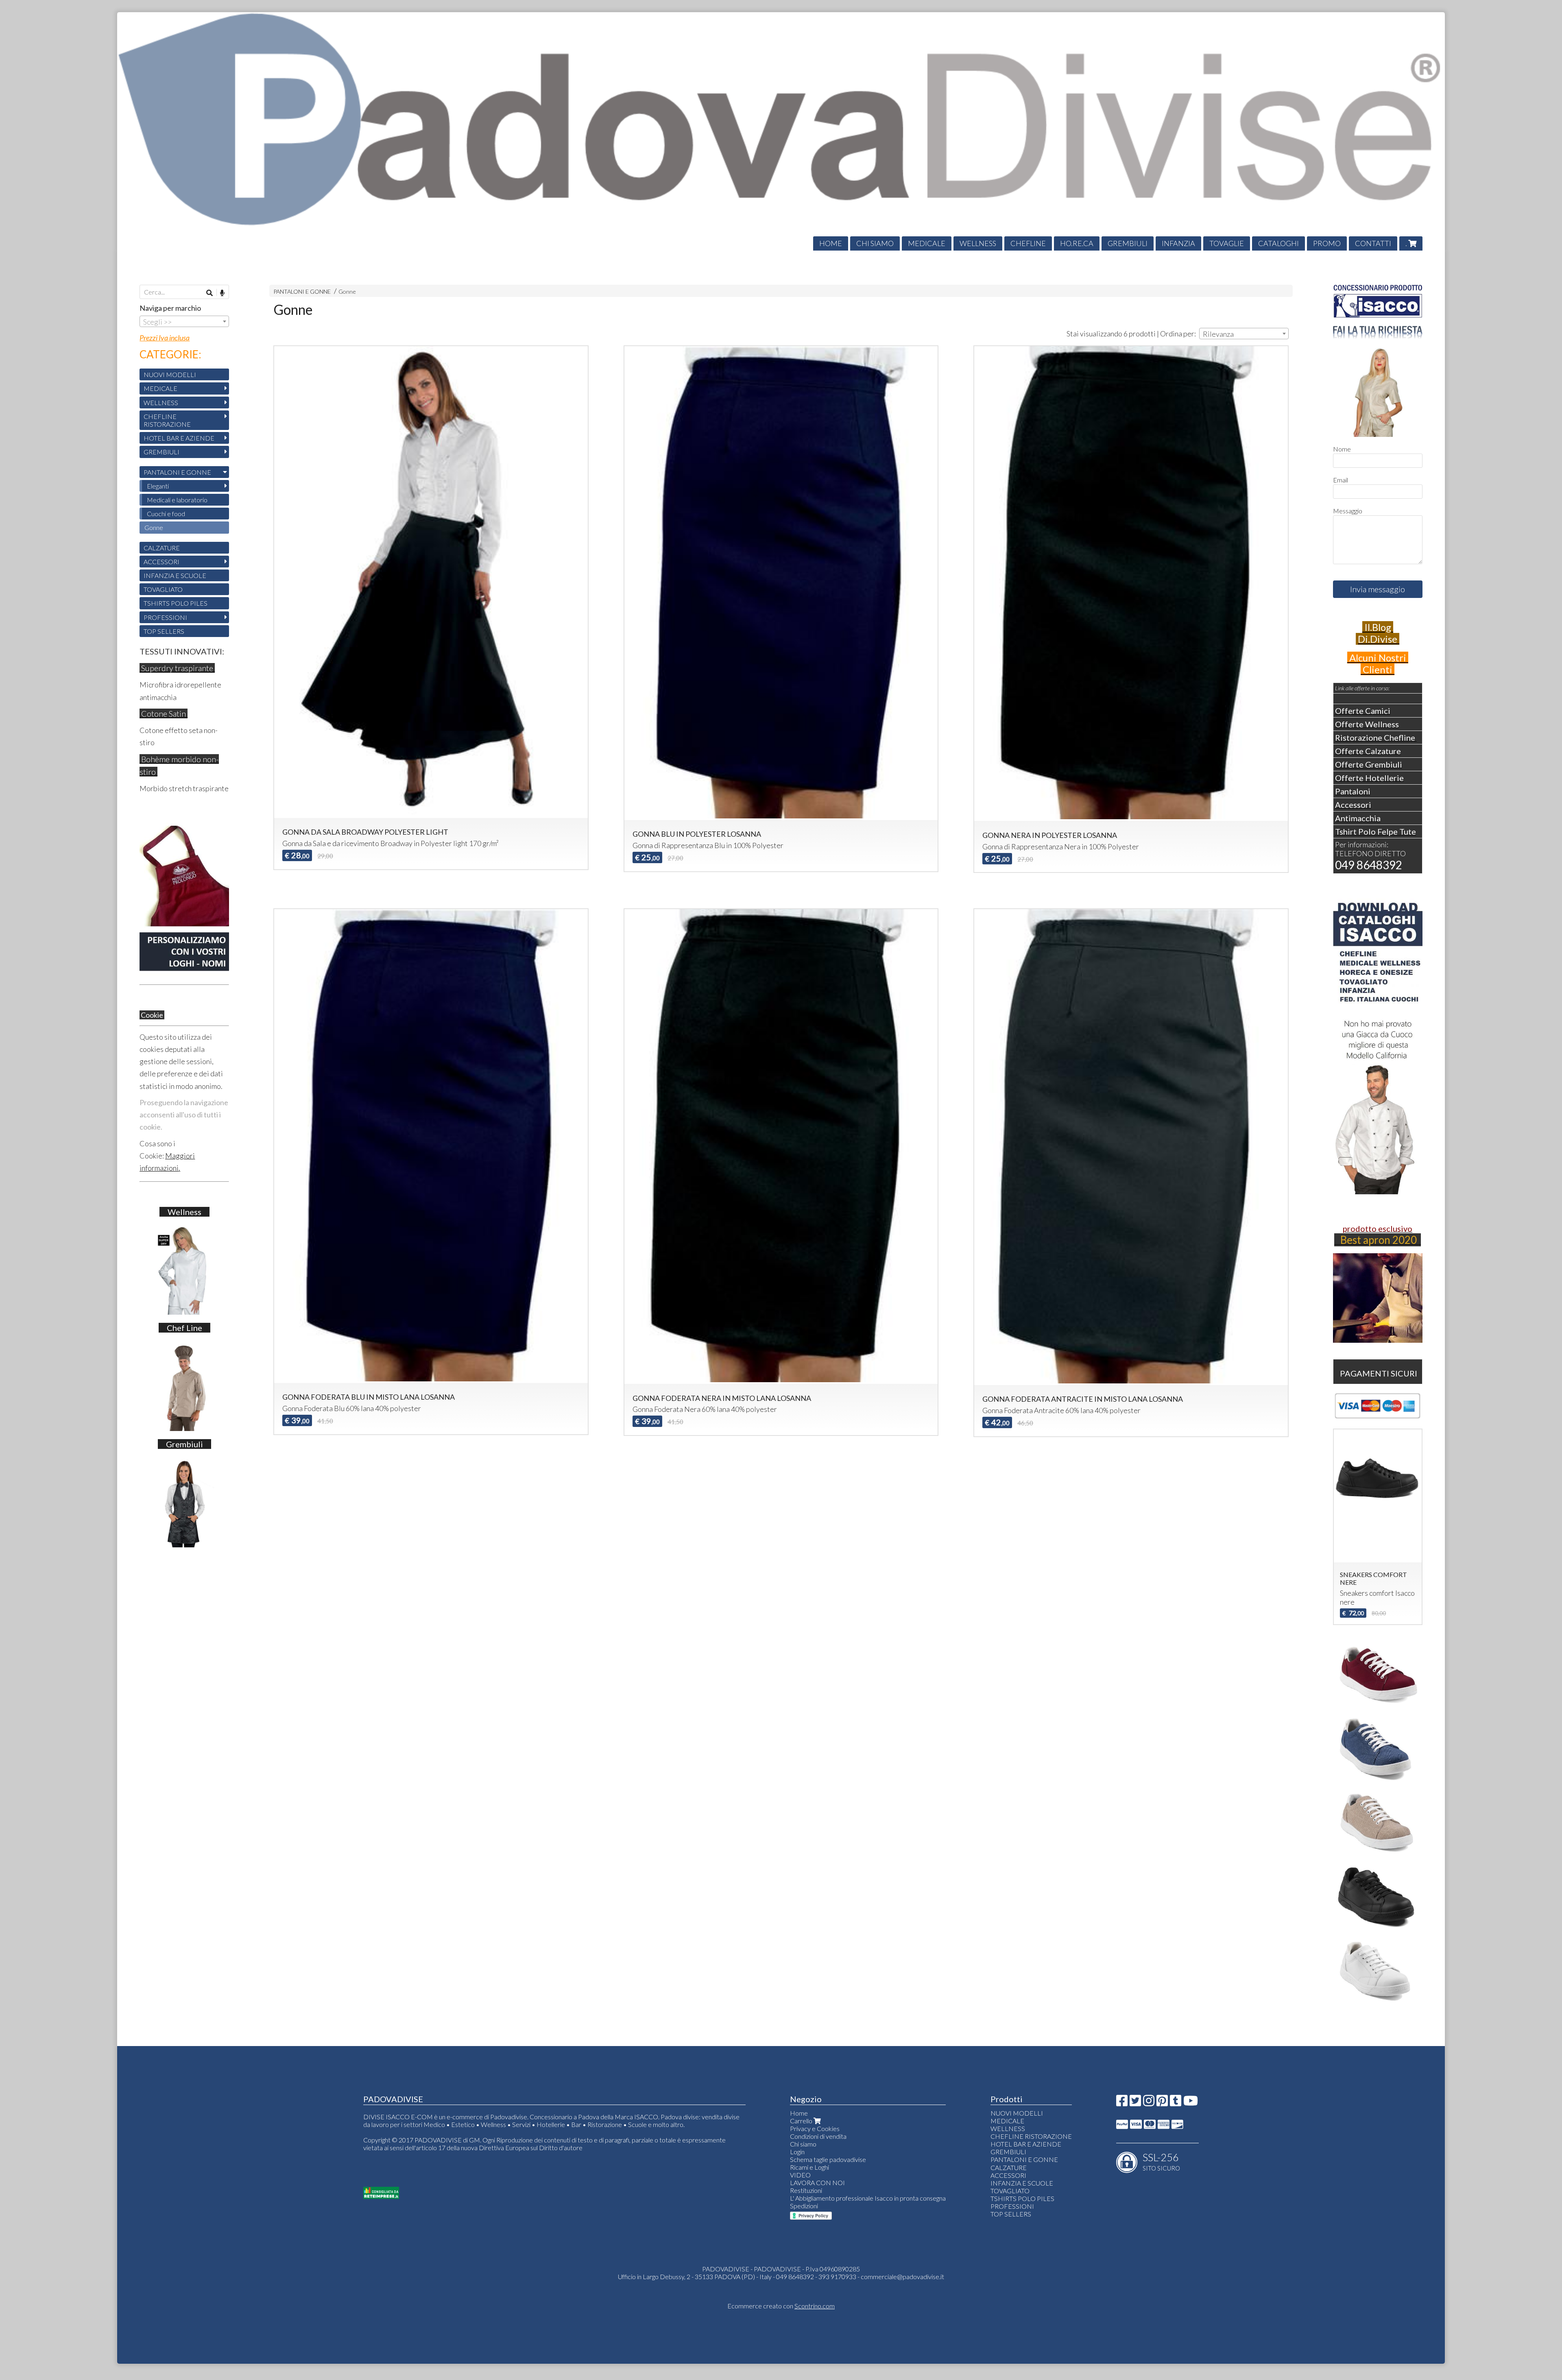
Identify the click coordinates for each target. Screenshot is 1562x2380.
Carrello (802, 2121)
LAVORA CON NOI (817, 2183)
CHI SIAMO (875, 243)
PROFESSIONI (165, 617)
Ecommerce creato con (781, 2306)
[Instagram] (1149, 2103)
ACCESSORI (161, 562)
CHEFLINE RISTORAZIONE (167, 420)
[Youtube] (1191, 2103)
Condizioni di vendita (818, 2136)
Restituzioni (806, 2190)
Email (1341, 480)
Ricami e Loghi (809, 2167)
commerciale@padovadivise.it (902, 2276)
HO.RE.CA (1077, 243)
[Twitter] (1135, 2103)
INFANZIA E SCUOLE (175, 575)
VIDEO (800, 2175)
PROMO (1327, 243)
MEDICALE (927, 243)
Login (797, 2152)
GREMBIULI (1128, 243)
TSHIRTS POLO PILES (176, 603)
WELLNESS (978, 243)
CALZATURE (162, 548)
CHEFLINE (1028, 243)
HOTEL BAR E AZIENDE (179, 438)
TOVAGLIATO (163, 589)
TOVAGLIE (1227, 243)
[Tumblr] (1176, 2103)
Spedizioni (804, 2206)
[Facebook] (1122, 2103)
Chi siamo (803, 2144)
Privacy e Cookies (815, 2128)
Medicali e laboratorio (177, 500)
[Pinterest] (1162, 2103)
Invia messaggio (1378, 589)
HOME (831, 243)
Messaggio (1348, 511)
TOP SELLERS (164, 631)
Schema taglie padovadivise (828, 2159)
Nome (1342, 449)
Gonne (347, 291)
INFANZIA (1178, 243)
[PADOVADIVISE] (781, 131)
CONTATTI (1373, 243)
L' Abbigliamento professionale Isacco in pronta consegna (868, 2198)
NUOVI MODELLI (170, 374)
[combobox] (1244, 334)
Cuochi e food (166, 514)
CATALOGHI (1278, 243)
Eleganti (158, 486)
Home (799, 2113)
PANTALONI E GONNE (302, 291)
